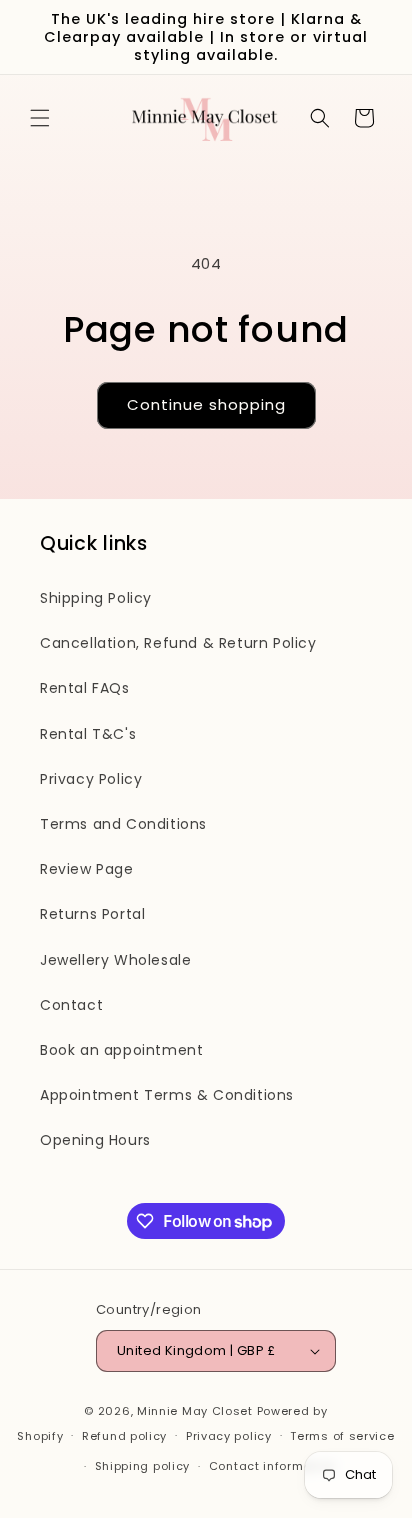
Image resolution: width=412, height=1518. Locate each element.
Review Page (87, 869)
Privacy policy (229, 1436)
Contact (71, 1005)
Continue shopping (206, 404)
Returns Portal (92, 914)
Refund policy (124, 1436)
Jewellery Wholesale (115, 960)
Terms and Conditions (123, 824)
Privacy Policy (91, 779)
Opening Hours (95, 1140)
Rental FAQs (85, 688)
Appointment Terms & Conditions (167, 1095)
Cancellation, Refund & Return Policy (178, 643)
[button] (40, 118)
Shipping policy (143, 1466)
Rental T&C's (88, 734)
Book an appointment (121, 1050)
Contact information (272, 1466)
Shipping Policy (96, 598)
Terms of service (342, 1436)
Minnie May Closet (195, 1411)
